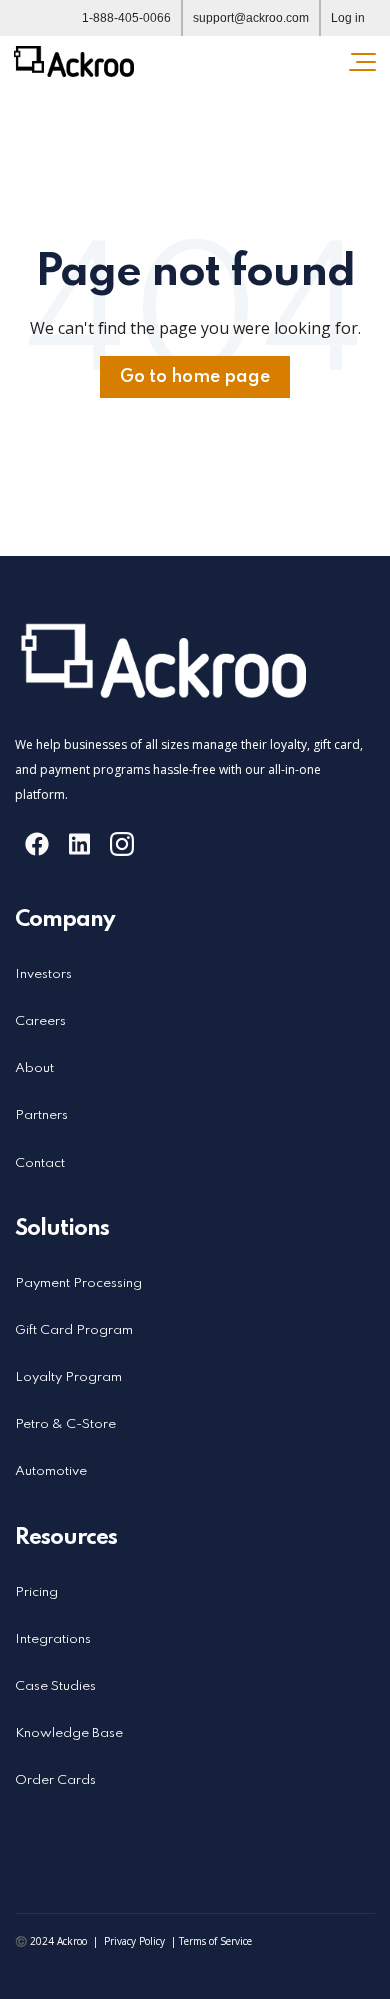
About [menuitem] (34, 1068)
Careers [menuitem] (40, 1021)
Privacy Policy (134, 1941)
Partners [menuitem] (41, 1115)
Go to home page (195, 377)
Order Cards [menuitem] (55, 1780)
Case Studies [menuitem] (55, 1686)
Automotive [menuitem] (51, 1471)
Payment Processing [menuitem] (78, 1283)
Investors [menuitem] (43, 974)
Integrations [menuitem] (53, 1639)
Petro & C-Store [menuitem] (65, 1424)
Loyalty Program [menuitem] (68, 1377)
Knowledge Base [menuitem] (69, 1733)
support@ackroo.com (251, 18)
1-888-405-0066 (126, 18)
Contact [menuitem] (40, 1163)
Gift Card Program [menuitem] (74, 1330)
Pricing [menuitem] (36, 1592)
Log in (348, 18)
